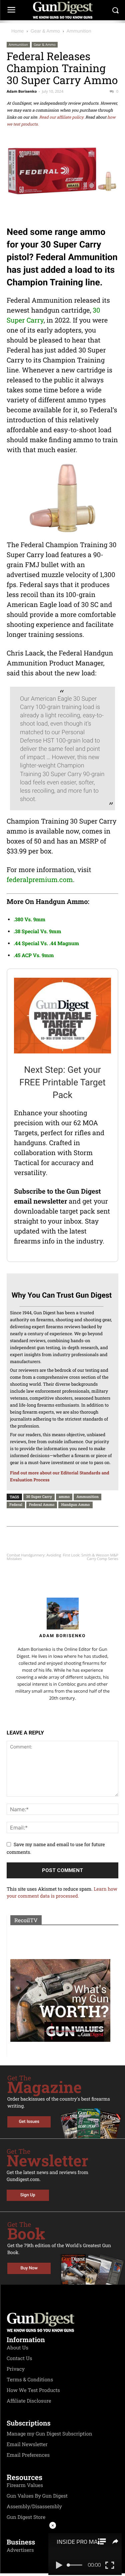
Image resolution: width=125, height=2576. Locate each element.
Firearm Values (25, 2485)
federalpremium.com (40, 880)
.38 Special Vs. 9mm (37, 932)
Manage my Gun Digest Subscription (49, 2434)
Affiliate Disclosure (29, 2401)
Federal (16, 1504)
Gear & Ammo (45, 31)
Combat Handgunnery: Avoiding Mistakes (34, 1557)
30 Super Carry (39, 1496)
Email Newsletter (27, 2444)
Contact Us (19, 2358)
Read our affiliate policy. (62, 117)
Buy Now (29, 2268)
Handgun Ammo (75, 1504)
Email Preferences (28, 2455)
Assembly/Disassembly (34, 2507)
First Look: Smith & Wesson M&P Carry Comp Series (91, 1557)
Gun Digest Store (26, 2517)
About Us (17, 2348)
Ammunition (79, 31)
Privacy (16, 2369)
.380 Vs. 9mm (29, 920)
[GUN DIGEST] (62, 10)
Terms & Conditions (30, 2380)
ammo (64, 1496)
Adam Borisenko (22, 92)
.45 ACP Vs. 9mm (34, 955)
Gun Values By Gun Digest (37, 2496)
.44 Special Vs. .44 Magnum (46, 943)
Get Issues (29, 2122)
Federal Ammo (42, 1504)
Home (17, 31)
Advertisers (20, 2550)
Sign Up (28, 2195)
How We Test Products (33, 2390)
